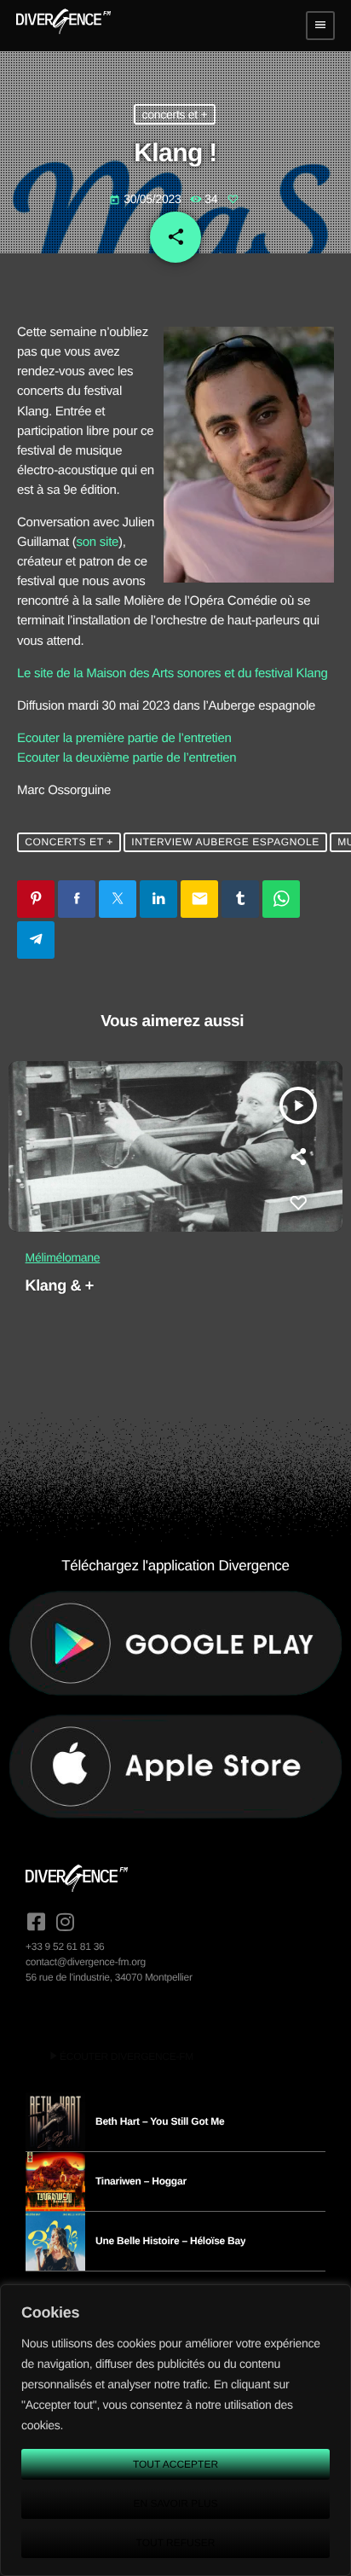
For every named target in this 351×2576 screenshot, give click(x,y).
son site (98, 542)
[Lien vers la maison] (63, 26)
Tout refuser (176, 2543)
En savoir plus (175, 2503)
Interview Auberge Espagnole (225, 842)
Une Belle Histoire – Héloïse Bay (170, 2241)
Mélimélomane (63, 1257)
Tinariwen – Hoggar (141, 2181)
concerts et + (174, 114)
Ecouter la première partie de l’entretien (124, 738)
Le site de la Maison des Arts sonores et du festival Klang (173, 673)
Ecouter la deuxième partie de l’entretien (127, 758)
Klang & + (60, 1285)
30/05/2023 (147, 199)
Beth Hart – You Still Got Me (160, 2121)
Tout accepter (175, 2464)
